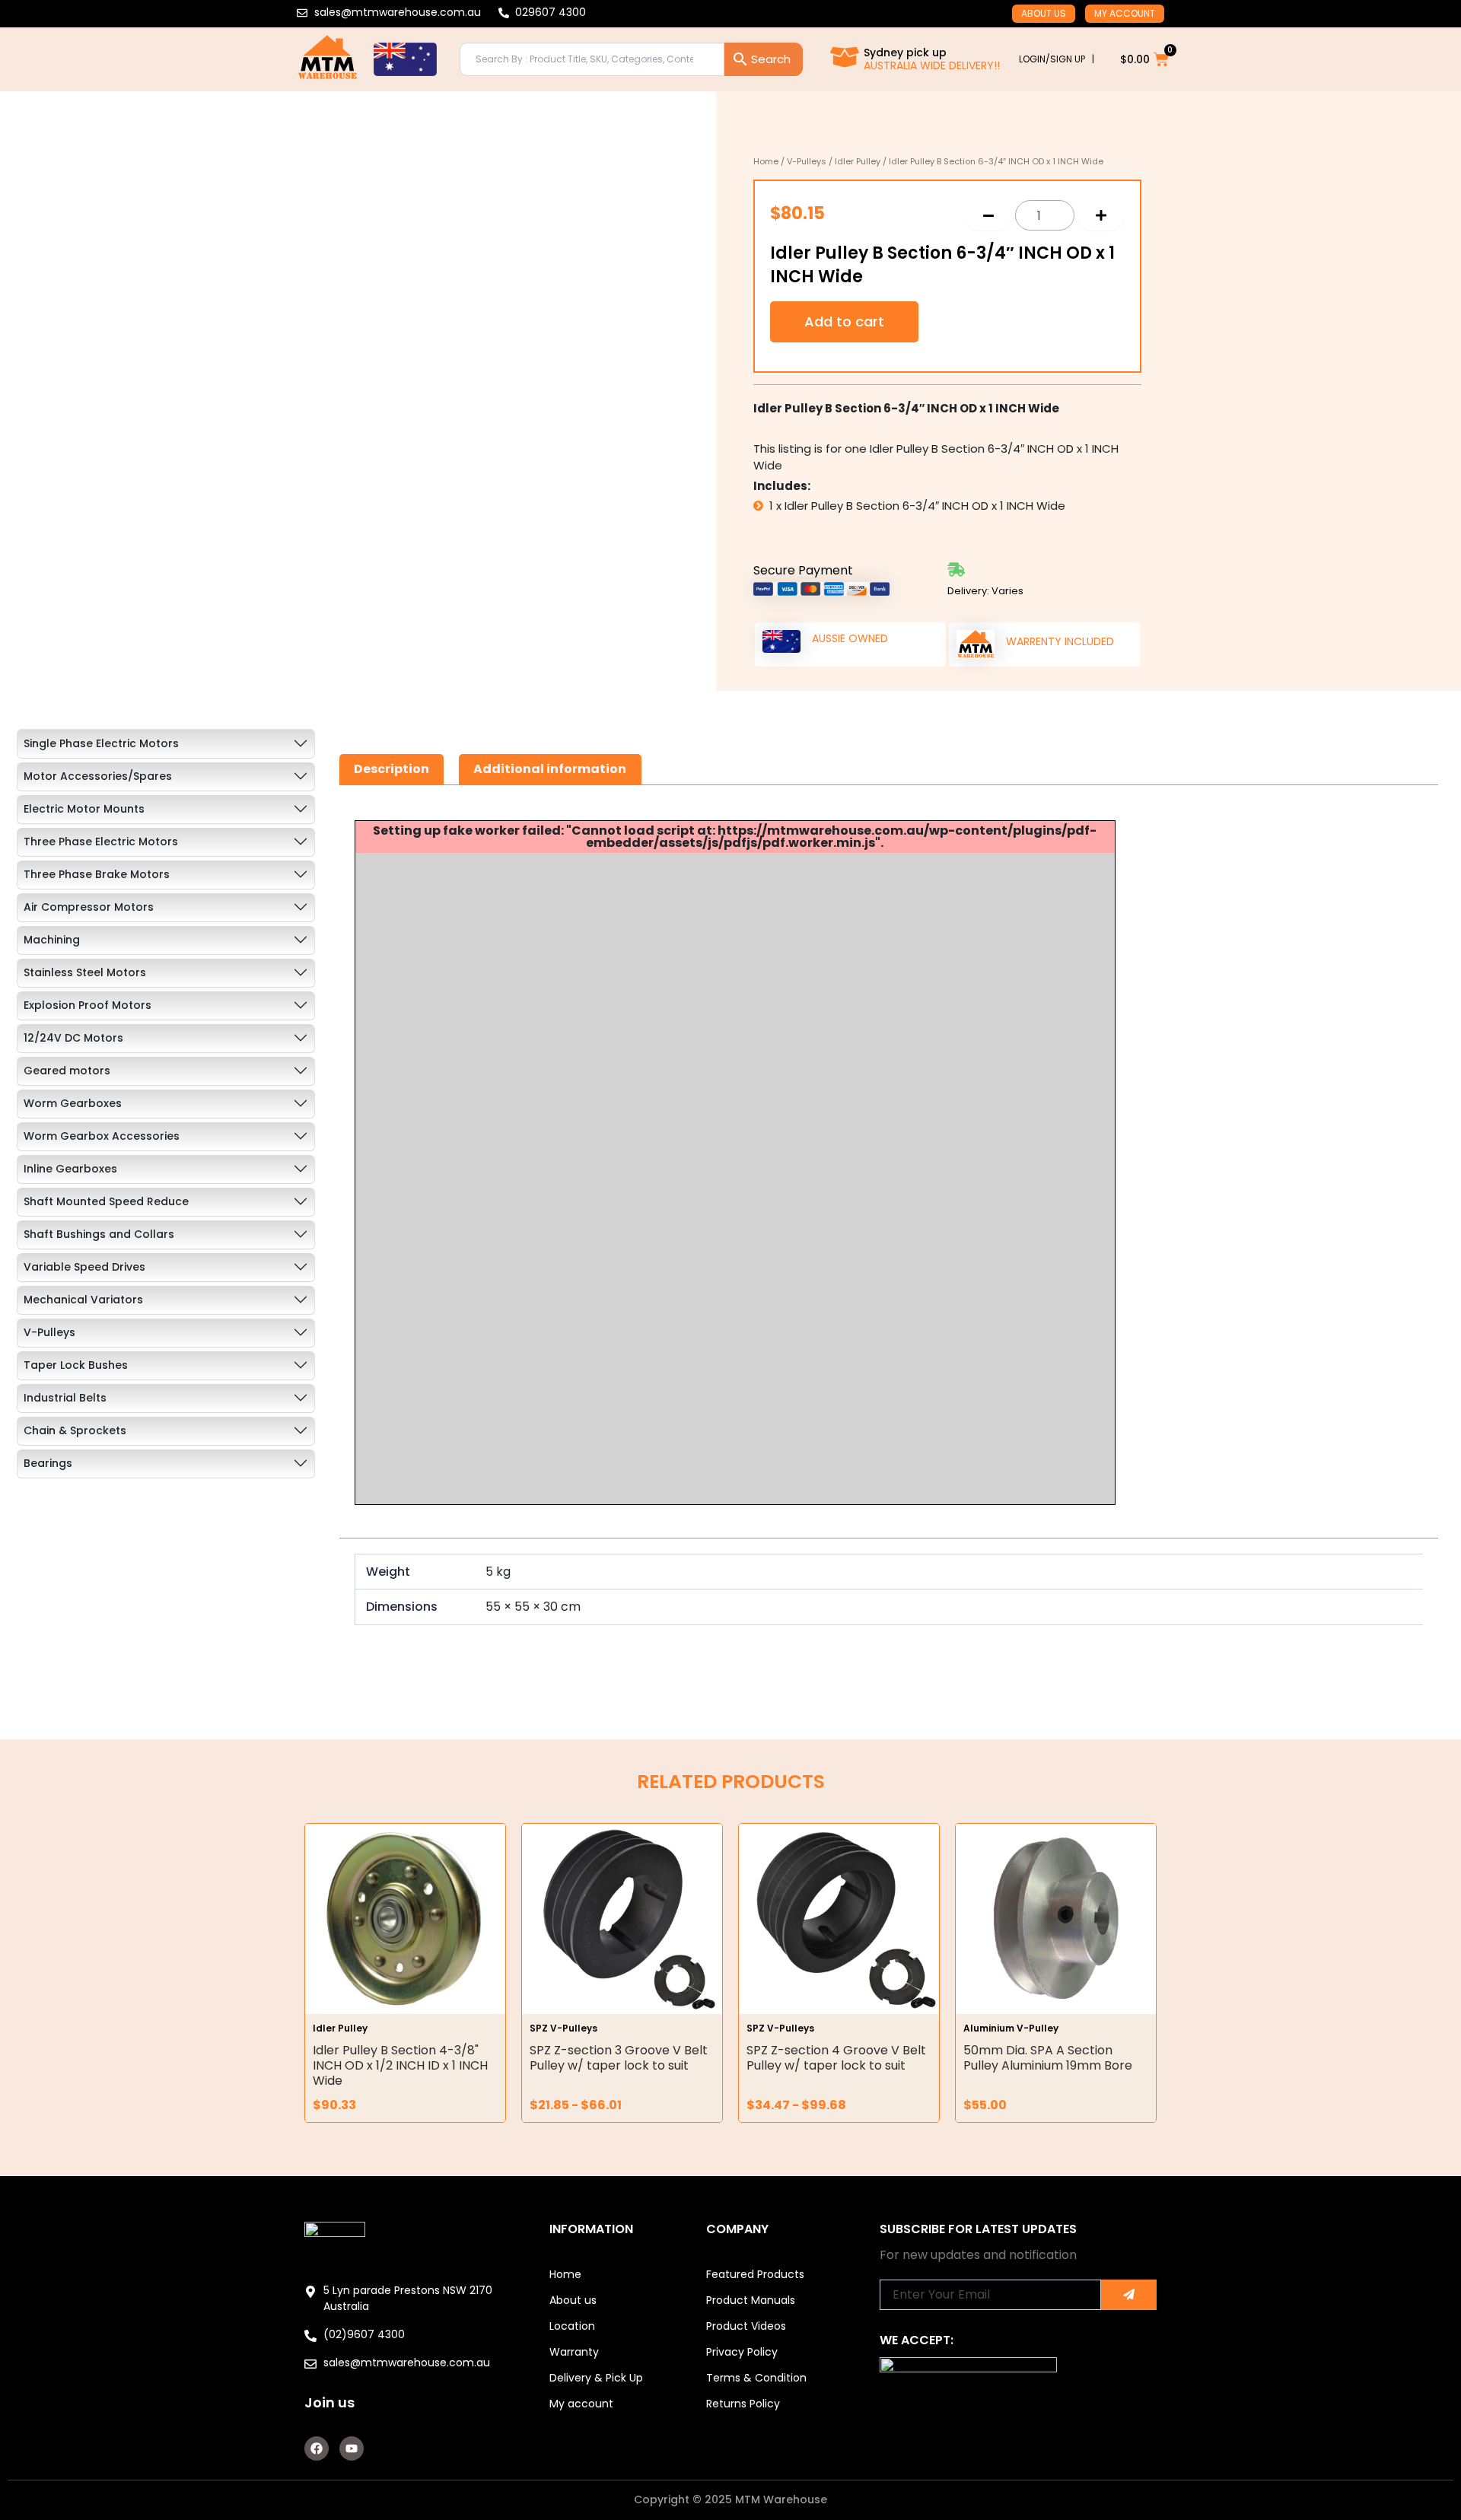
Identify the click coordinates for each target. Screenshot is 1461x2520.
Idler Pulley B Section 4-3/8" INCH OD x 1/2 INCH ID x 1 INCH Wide (400, 2065)
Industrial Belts (65, 1398)
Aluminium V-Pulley (1011, 2028)
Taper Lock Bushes (76, 1365)
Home (766, 161)
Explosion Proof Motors (88, 1005)
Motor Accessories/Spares (98, 776)
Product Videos (746, 2326)
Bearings (48, 1463)
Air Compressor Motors (89, 907)
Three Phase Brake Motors (97, 874)
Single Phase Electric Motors (101, 743)
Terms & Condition (756, 2378)
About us (1044, 13)
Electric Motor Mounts (84, 809)
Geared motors (67, 1071)
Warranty (574, 2352)
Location (572, 2326)
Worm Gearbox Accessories (102, 1136)
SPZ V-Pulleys (563, 2028)
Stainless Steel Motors (85, 972)
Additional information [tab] (550, 769)
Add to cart (844, 321)
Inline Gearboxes (70, 1169)
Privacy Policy (742, 2352)
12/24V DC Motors (73, 1038)
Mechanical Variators (83, 1300)
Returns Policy (743, 2404)
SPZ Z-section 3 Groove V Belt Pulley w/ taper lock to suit (619, 2058)
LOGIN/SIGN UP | (1057, 59)
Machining (52, 940)
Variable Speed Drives (84, 1267)
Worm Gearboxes (73, 1103)
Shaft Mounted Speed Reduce (106, 1201)
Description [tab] (392, 769)
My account (1125, 13)
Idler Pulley (858, 161)
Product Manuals (751, 2300)
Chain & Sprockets (75, 1430)
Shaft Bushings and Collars (99, 1234)
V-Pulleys (807, 161)
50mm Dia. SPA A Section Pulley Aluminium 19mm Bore (1048, 2058)
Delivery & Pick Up (596, 2378)
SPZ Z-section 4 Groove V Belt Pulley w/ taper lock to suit (836, 2058)
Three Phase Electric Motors (101, 842)
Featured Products (755, 2274)
